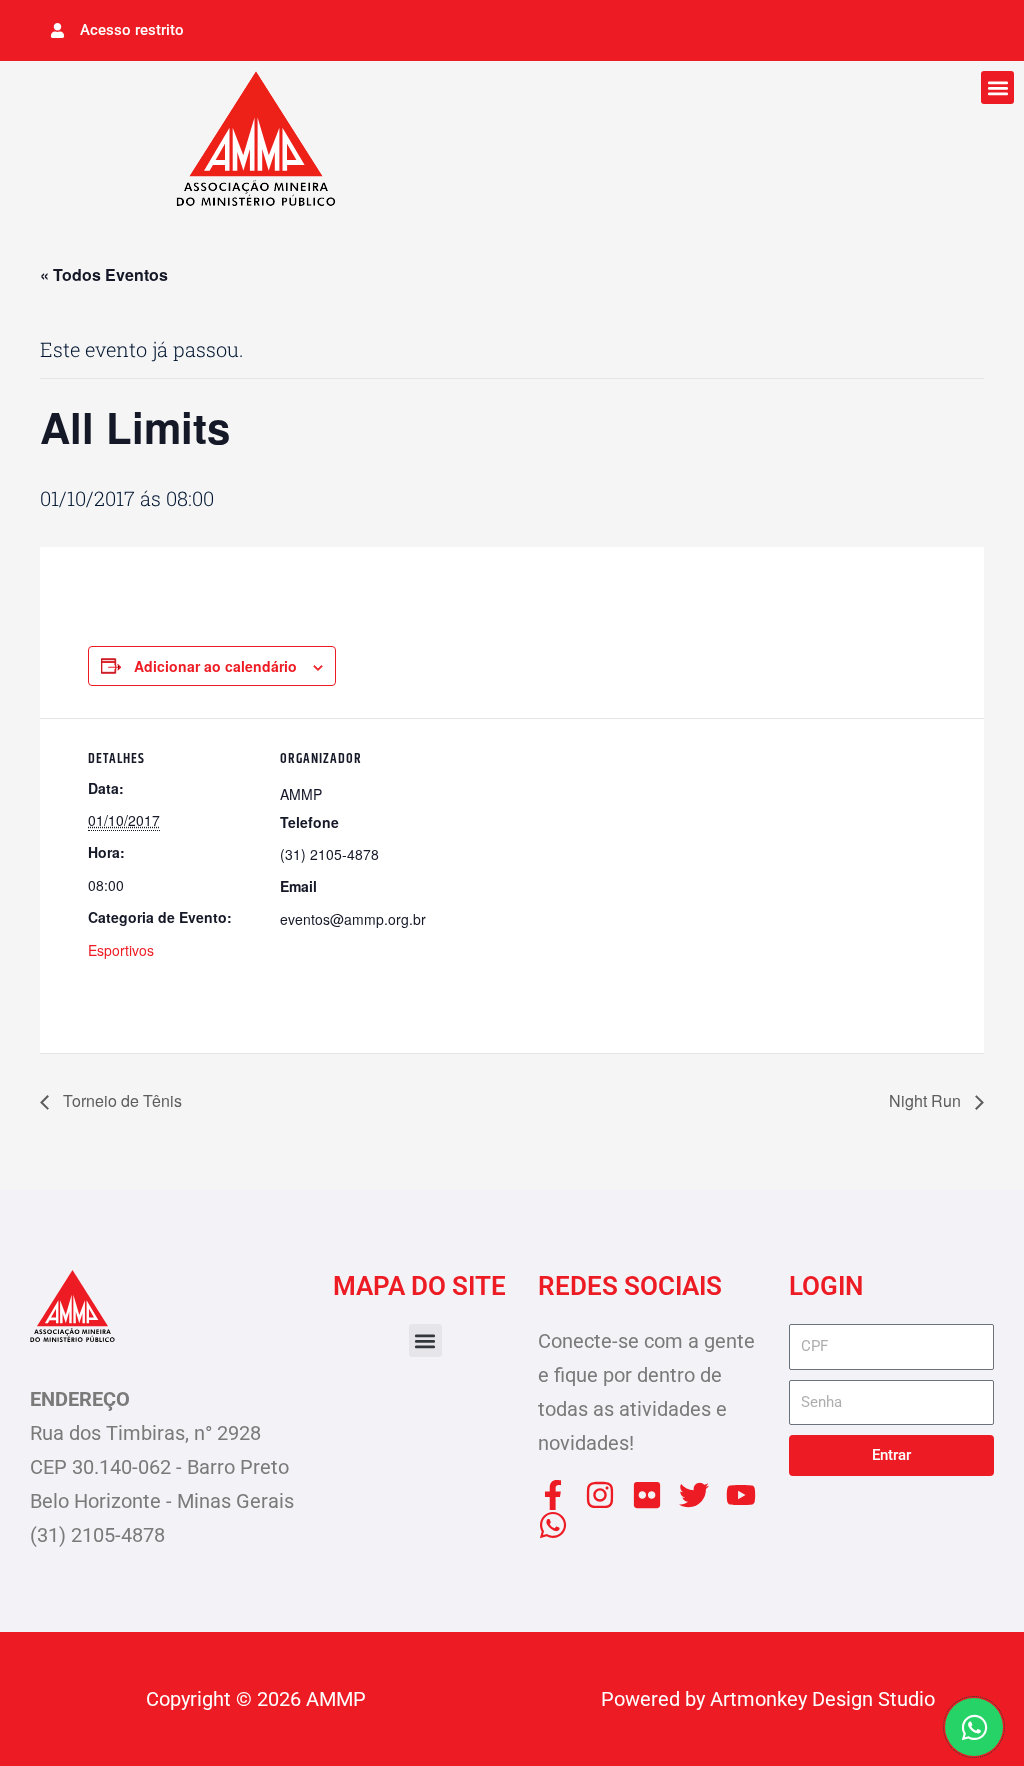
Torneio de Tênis (120, 1100)
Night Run (927, 1100)
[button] (997, 87)
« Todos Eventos (104, 274)
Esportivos (121, 950)
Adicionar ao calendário (215, 666)
